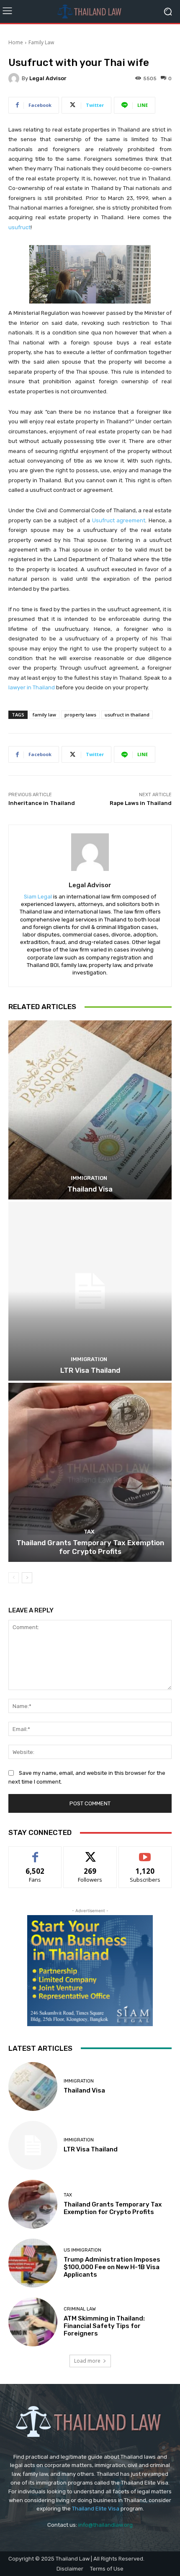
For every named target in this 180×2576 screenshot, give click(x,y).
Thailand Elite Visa (96, 2509)
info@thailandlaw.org (105, 2525)
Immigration (89, 1178)
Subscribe (145, 1853)
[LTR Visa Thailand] (90, 1291)
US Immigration (82, 2250)
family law (44, 715)
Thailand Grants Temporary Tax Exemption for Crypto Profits (90, 1547)
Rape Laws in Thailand (141, 803)
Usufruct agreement (119, 520)
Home (16, 42)
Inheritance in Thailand (42, 803)
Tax (89, 1532)
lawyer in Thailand (32, 687)
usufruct (19, 227)
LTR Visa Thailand (90, 1370)
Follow (90, 1853)
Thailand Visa (90, 1189)
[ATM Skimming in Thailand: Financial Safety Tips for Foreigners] (33, 2322)
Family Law (41, 42)
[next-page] (27, 1578)
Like (35, 1853)
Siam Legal (38, 897)
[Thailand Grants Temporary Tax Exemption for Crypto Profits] (90, 1472)
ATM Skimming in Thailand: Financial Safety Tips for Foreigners (104, 2326)
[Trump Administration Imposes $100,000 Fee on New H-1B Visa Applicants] (33, 2263)
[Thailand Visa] (90, 1110)
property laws (80, 715)
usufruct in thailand (127, 715)
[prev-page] (14, 1578)
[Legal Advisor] (15, 78)
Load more (87, 2361)
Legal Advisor (48, 78)
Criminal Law (80, 2309)
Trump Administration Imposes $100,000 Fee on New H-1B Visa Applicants (112, 2267)
